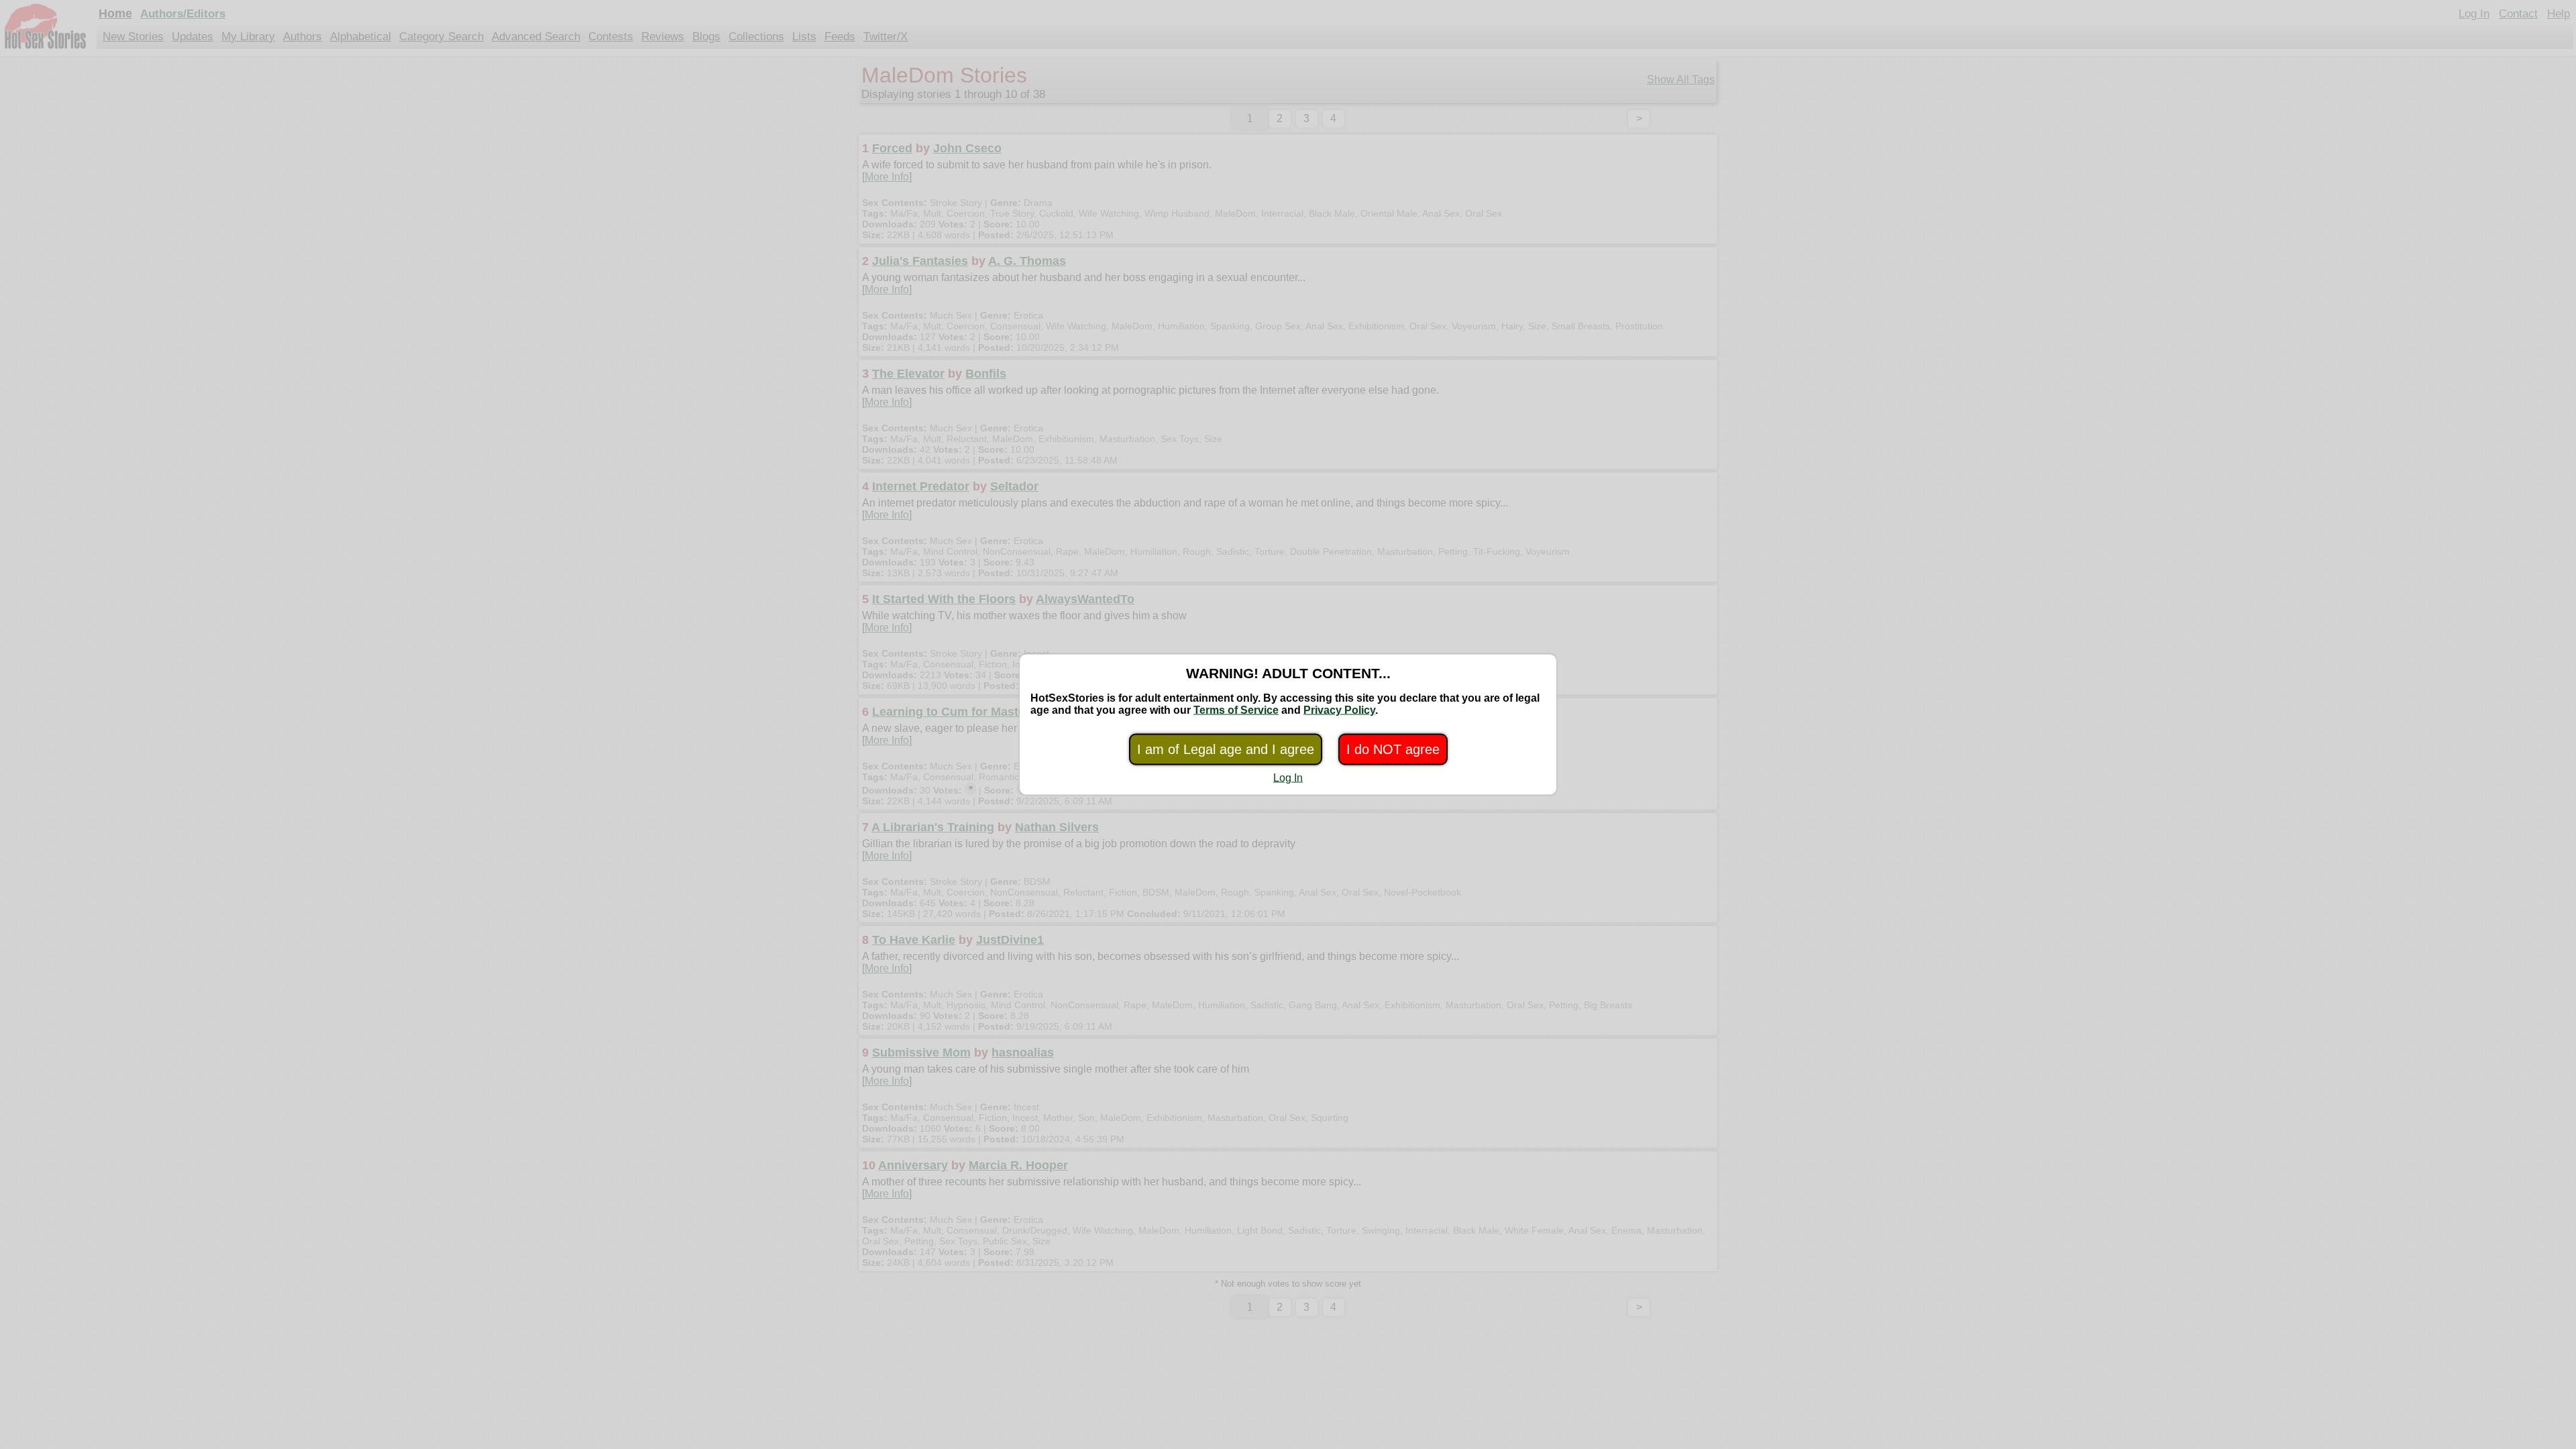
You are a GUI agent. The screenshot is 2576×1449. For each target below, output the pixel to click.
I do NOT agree (1393, 749)
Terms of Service (1236, 710)
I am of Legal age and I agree (1226, 749)
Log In (1288, 778)
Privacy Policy (1339, 710)
